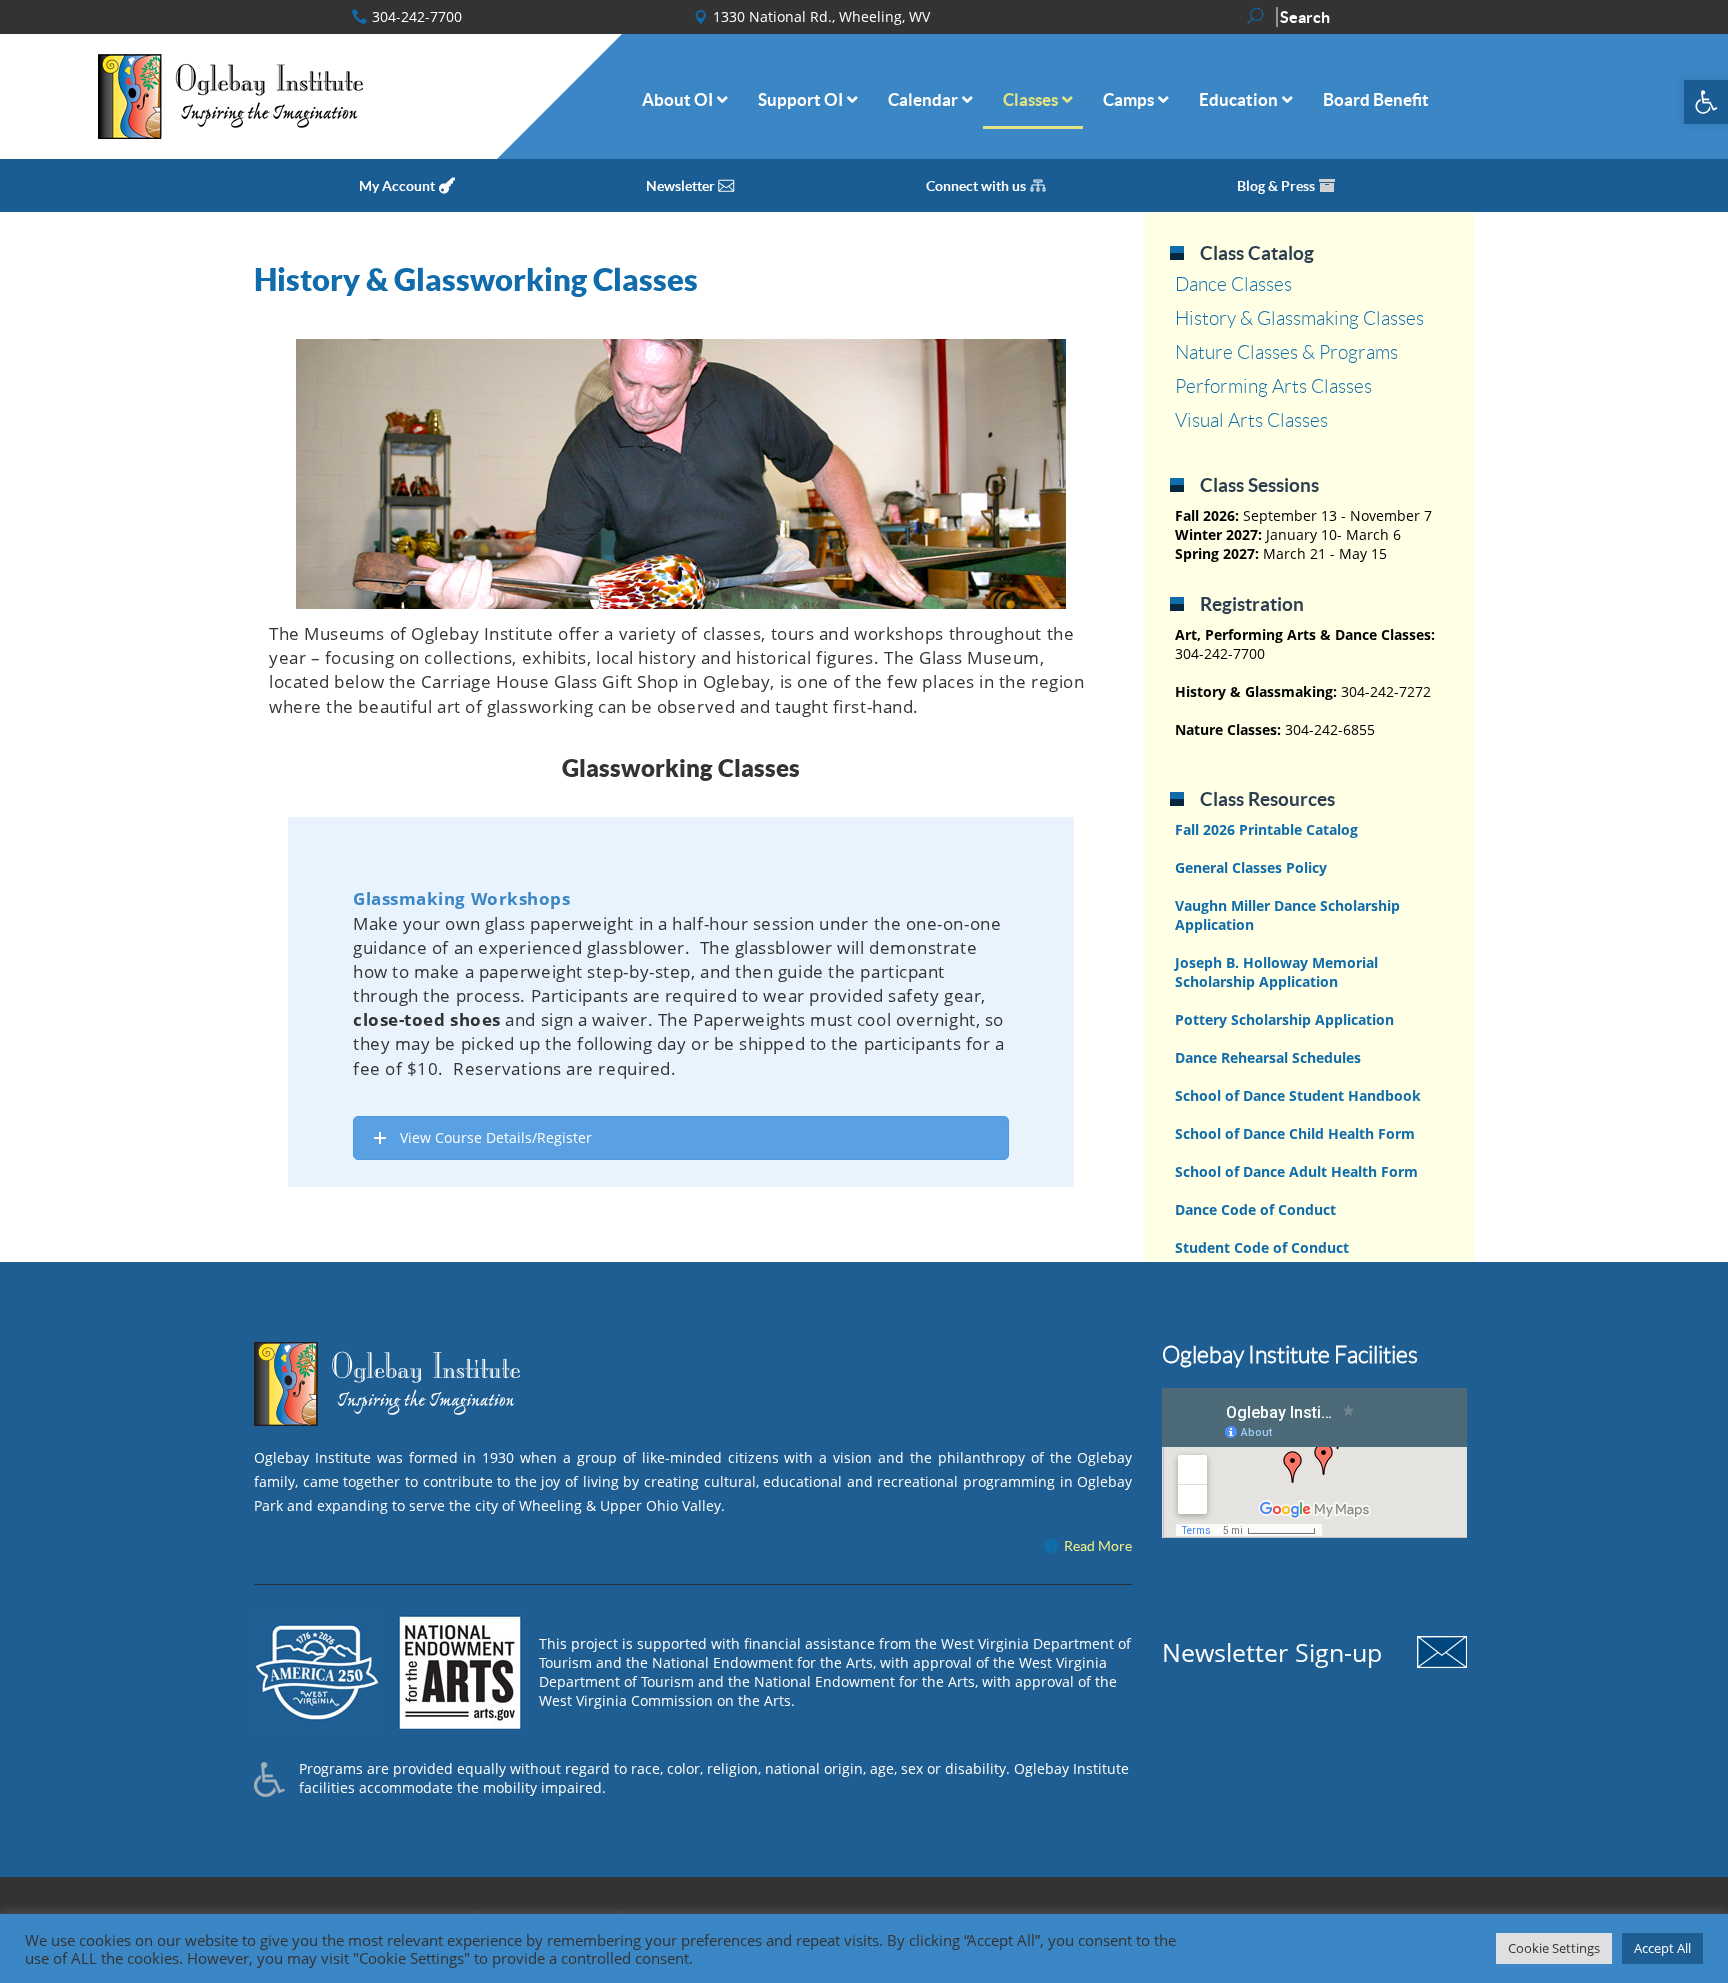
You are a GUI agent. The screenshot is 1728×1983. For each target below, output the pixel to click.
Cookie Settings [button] (1554, 1948)
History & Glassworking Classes (476, 279)
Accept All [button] (1662, 1948)
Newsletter (680, 186)
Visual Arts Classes (1251, 420)
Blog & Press (1276, 186)
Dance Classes (1233, 284)
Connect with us (976, 186)
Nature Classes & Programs (1286, 352)
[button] (1706, 102)
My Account (397, 186)
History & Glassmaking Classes (1299, 318)
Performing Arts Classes (1273, 386)
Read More (1098, 1546)
